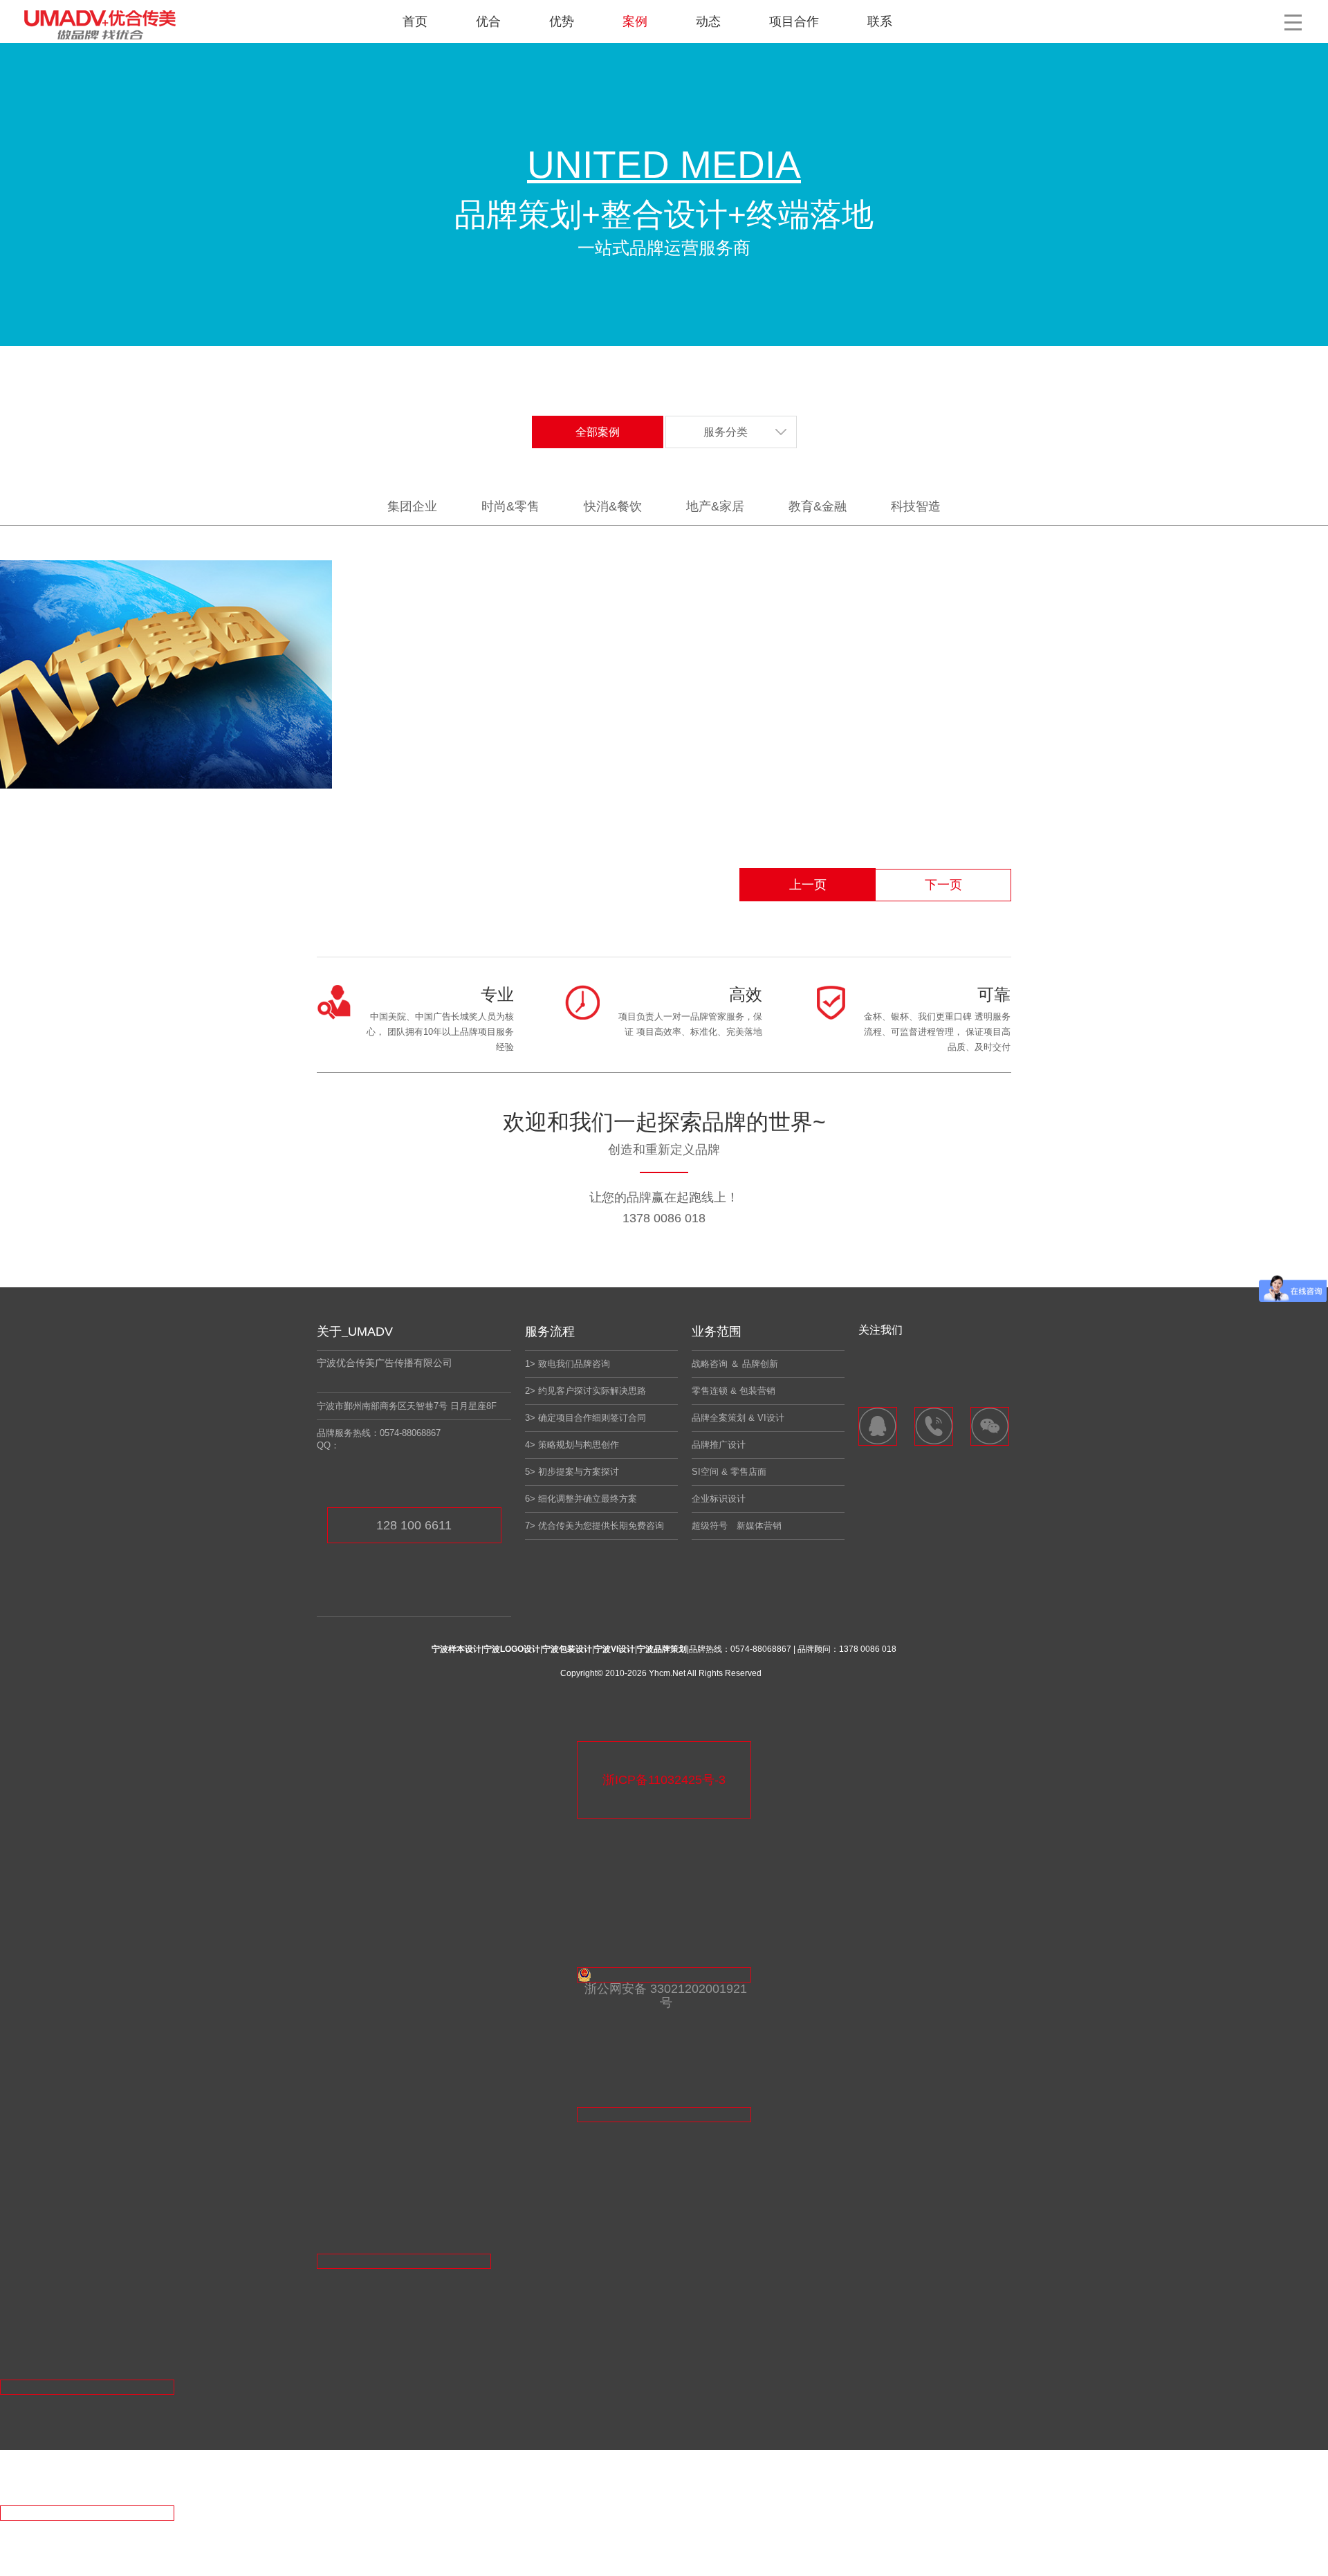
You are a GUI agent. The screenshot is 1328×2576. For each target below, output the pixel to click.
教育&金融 (818, 506)
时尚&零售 (510, 506)
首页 (415, 21)
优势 (562, 21)
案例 (635, 21)
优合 (488, 21)
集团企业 (412, 506)
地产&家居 (715, 506)
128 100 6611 (414, 1525)
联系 (880, 21)
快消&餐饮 (613, 506)
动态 (708, 21)
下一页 (943, 885)
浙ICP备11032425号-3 (664, 1780)
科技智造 (916, 506)
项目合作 (794, 21)
